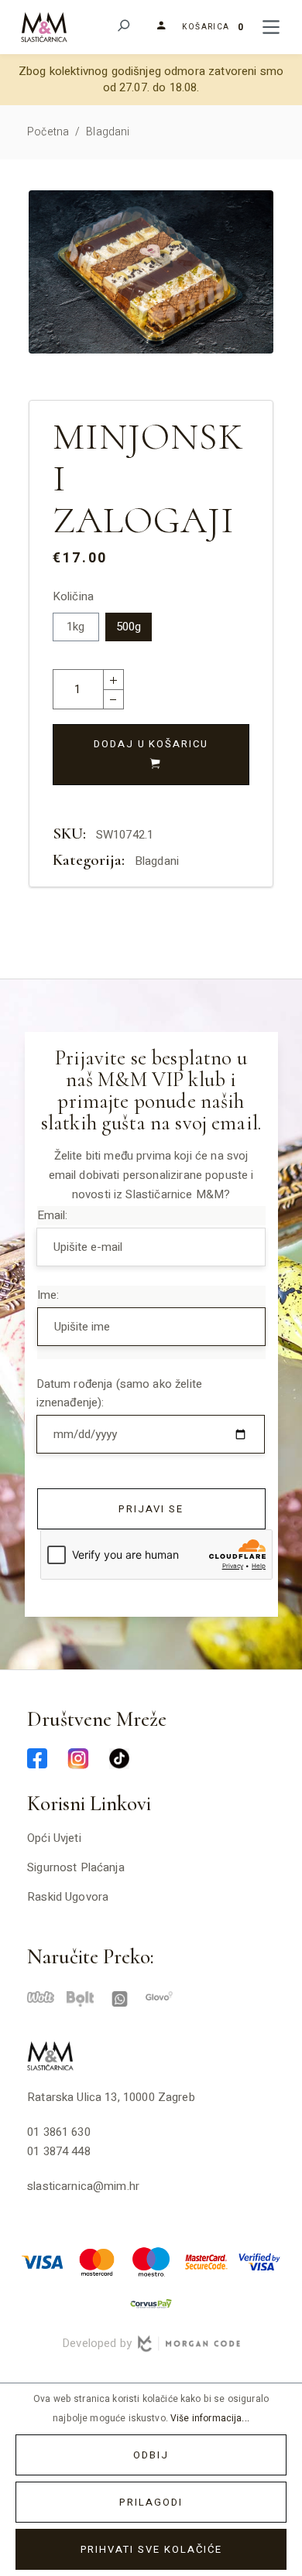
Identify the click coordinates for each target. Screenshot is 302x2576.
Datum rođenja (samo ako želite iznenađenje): (120, 1394)
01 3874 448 (59, 2151)
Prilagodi (151, 2502)
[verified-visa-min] (259, 2261)
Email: (53, 1215)
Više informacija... (210, 2418)
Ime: (48, 1295)
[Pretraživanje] (123, 27)
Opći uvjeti (54, 1838)
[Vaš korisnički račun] (155, 26)
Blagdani (157, 861)
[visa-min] (43, 2261)
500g (129, 627)
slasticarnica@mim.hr (83, 2186)
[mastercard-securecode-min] (205, 2261)
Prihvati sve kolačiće (151, 2549)
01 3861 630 (59, 2132)
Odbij (151, 2455)
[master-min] (97, 2261)
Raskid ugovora (68, 1897)
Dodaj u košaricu (151, 744)
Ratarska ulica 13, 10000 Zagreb (111, 2097)
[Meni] (271, 27)
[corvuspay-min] (151, 2303)
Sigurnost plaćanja (76, 1867)
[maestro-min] (151, 2261)
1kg (75, 627)
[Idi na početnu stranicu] (44, 27)
